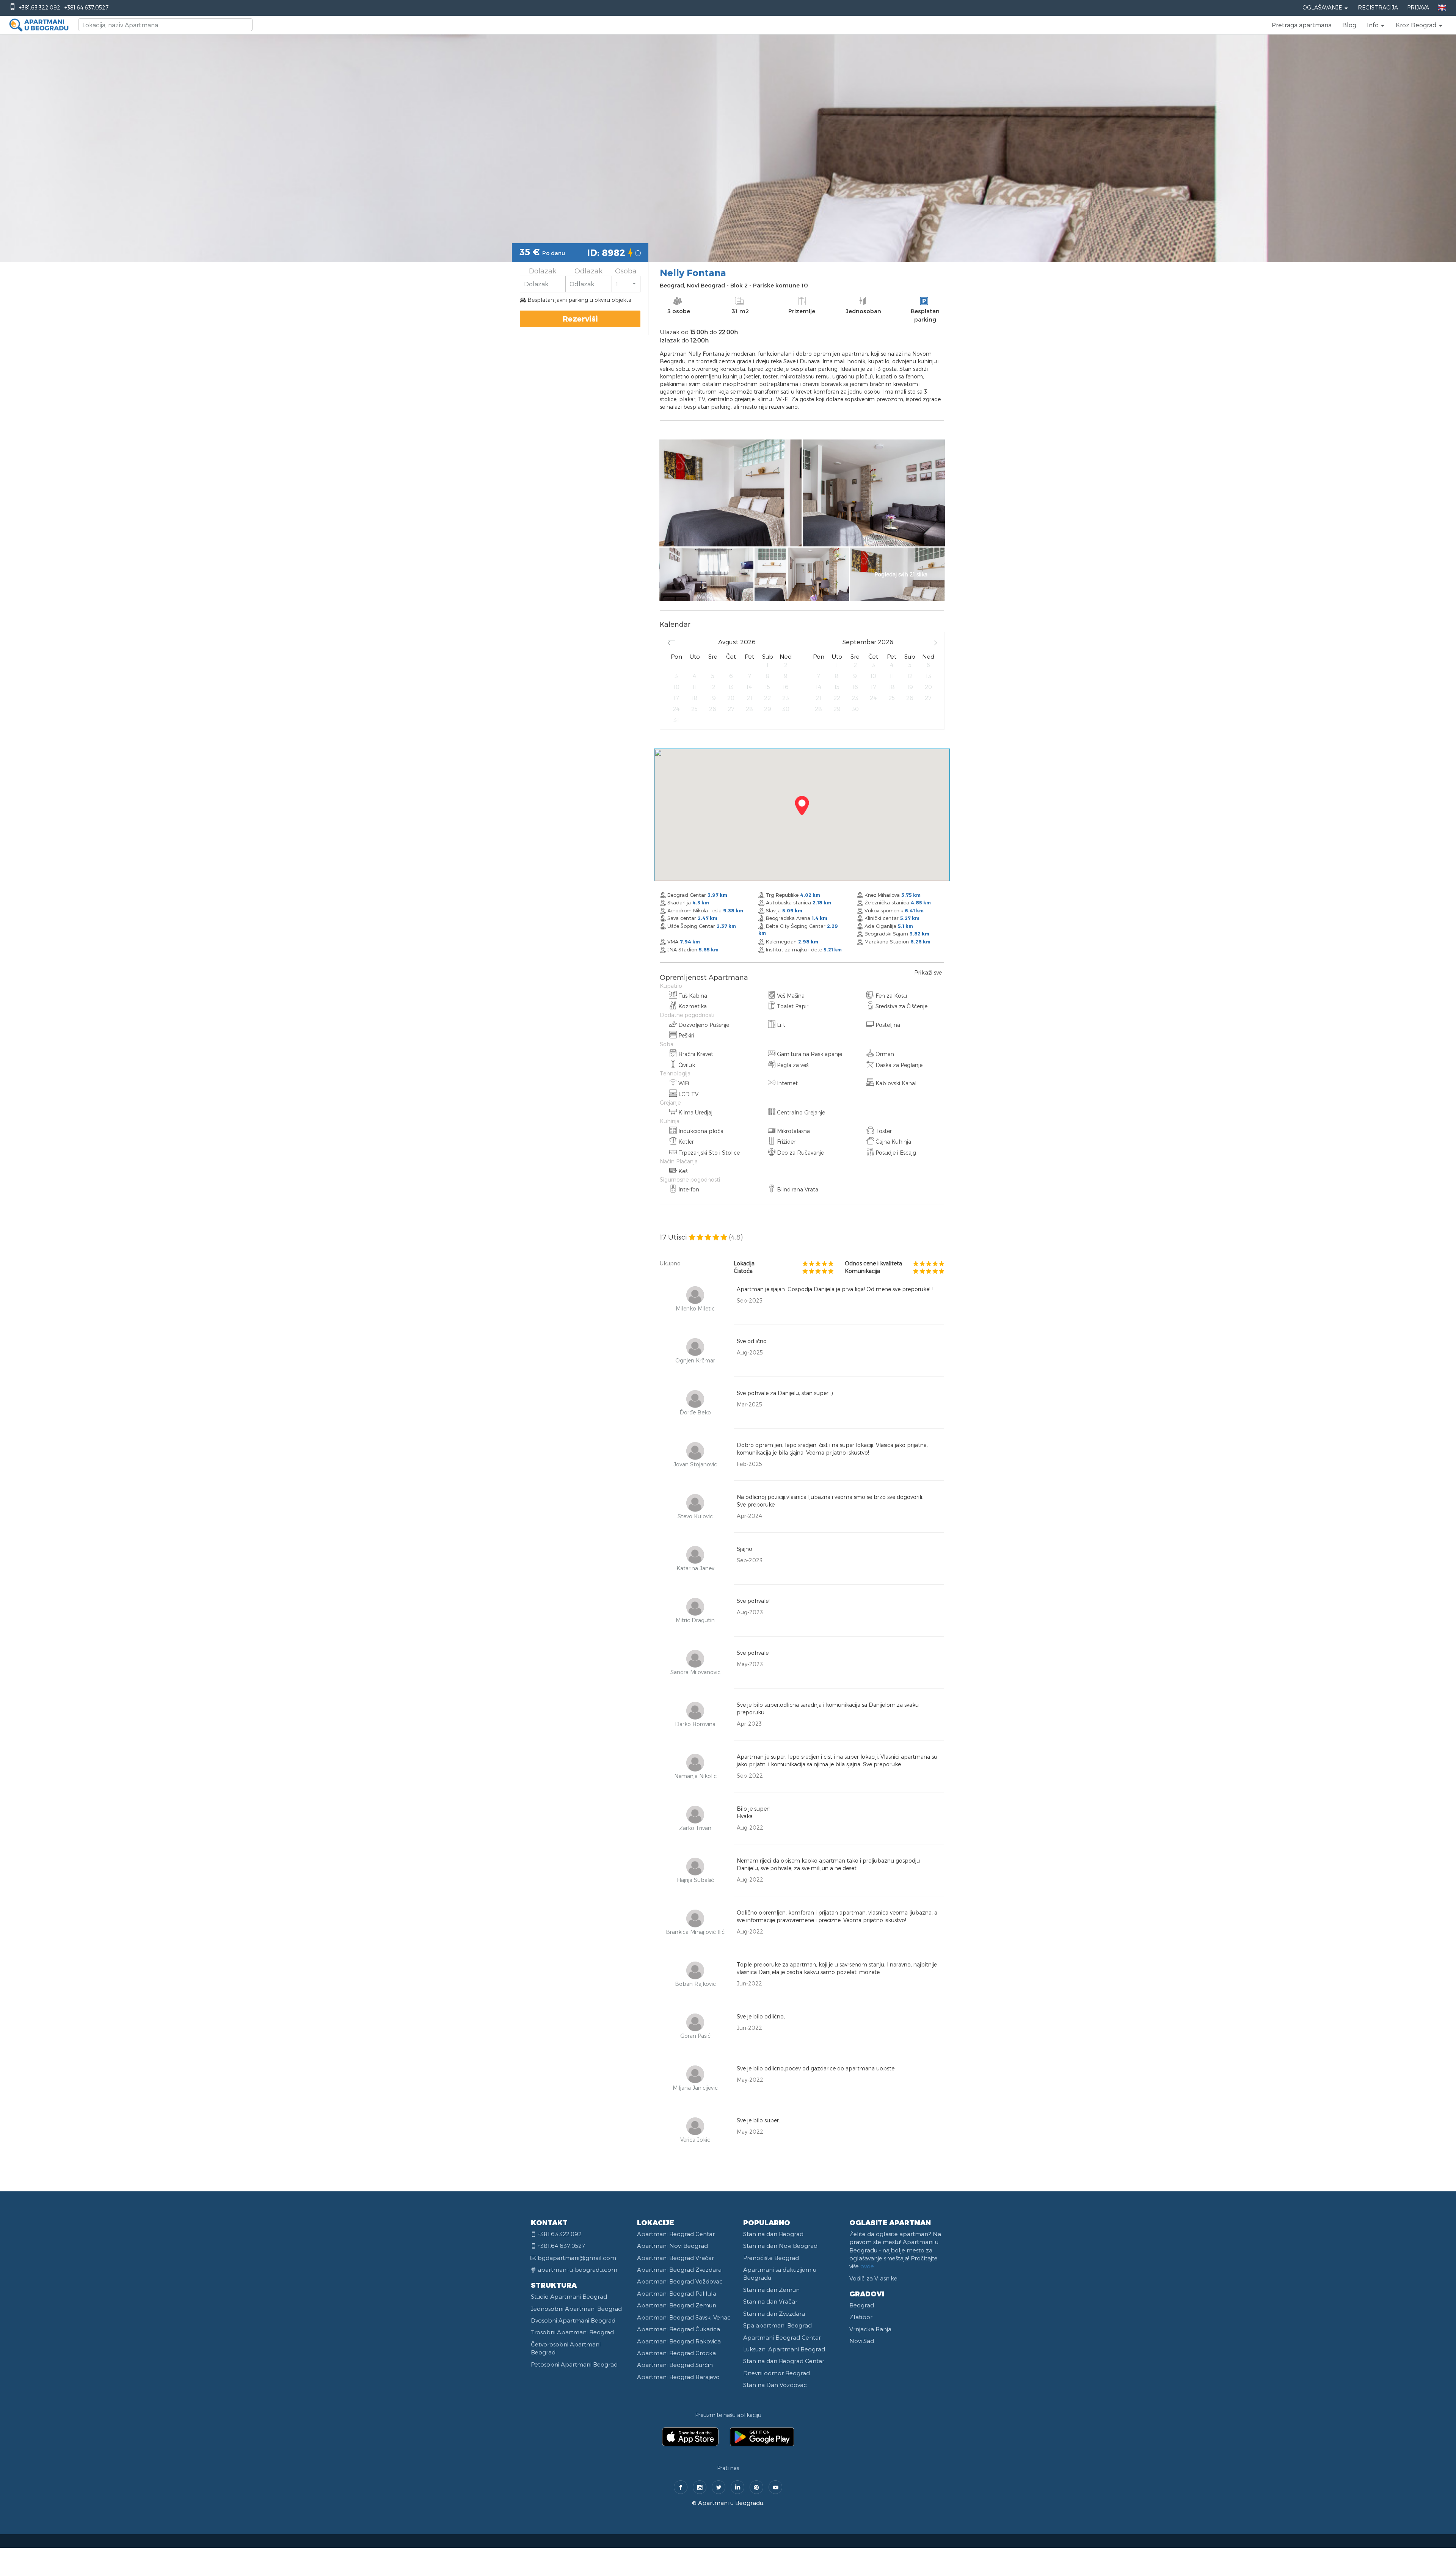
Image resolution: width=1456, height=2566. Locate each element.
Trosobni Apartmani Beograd (572, 2332)
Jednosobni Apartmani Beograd (576, 2309)
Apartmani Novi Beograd (672, 2246)
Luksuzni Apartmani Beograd (784, 2349)
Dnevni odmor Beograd (777, 2373)
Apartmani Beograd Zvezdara (679, 2269)
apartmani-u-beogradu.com (577, 2269)
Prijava (1418, 7)
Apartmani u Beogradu (731, 2503)
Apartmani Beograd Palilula (677, 2293)
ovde (867, 2266)
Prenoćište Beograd (771, 2258)
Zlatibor (861, 2317)
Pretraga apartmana (1302, 25)
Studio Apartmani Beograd (569, 2296)
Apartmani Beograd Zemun (677, 2305)
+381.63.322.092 (40, 7)
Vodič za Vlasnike (873, 2278)
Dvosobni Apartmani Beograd (573, 2320)
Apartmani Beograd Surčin (675, 2365)
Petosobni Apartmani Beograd (574, 2364)
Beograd (862, 2305)
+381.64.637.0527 (86, 7)
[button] (1376, 25)
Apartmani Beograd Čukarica (679, 2329)
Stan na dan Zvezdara (774, 2313)
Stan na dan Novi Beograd (780, 2246)
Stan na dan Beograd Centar (784, 2361)
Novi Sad (862, 2341)
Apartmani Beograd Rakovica (679, 2341)
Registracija (1378, 7)
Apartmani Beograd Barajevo (678, 2377)
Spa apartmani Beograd (777, 2325)
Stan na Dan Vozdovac (775, 2385)
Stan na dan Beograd (773, 2234)
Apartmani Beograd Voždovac (680, 2281)
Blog (1349, 25)
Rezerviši (580, 319)
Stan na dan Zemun (771, 2290)
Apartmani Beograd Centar (676, 2234)
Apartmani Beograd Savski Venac (684, 2317)
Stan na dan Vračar (770, 2301)
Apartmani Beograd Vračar (675, 2258)
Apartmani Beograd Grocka (676, 2353)
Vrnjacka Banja (870, 2329)
